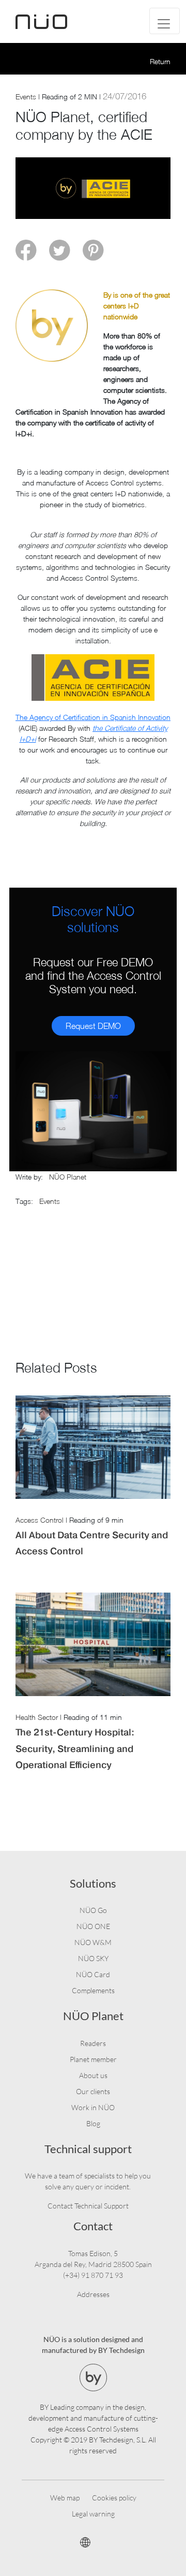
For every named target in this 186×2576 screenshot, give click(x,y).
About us (93, 2075)
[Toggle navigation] (165, 21)
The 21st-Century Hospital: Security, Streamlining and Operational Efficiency (75, 1748)
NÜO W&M (93, 1942)
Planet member (93, 2059)
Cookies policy (114, 2498)
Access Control (40, 1520)
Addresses (93, 2294)
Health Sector (37, 1717)
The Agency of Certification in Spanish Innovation (93, 717)
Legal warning (93, 2514)
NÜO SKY (93, 1958)
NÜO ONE (93, 1926)
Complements (93, 1990)
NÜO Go (93, 1910)
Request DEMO (93, 1026)
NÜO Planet (68, 1177)
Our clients (93, 2091)
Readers (93, 2043)
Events (26, 97)
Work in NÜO (93, 2107)
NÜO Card (93, 1974)
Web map (65, 2498)
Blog (93, 2123)
